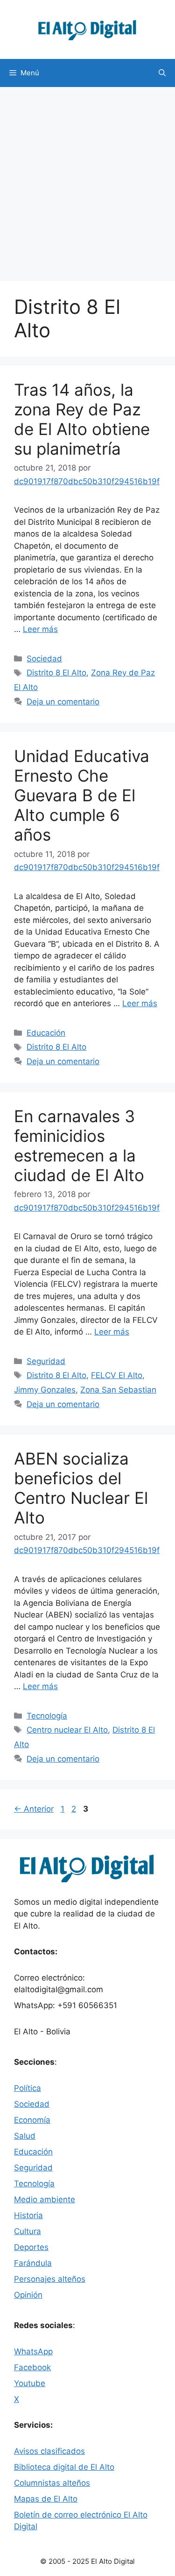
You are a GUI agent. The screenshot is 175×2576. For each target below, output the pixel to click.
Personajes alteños (50, 2279)
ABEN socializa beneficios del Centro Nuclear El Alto (81, 1488)
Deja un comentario (63, 702)
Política (28, 2088)
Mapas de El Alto (46, 2499)
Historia (28, 2215)
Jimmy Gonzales (45, 1390)
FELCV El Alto (117, 1375)
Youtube (30, 2383)
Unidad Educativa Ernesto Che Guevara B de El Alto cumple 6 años (82, 795)
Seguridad (46, 1361)
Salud (25, 2136)
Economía (32, 2120)
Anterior (34, 1809)
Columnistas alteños (52, 2483)
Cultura (28, 2231)
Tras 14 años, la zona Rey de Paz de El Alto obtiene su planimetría (82, 419)
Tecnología (47, 1716)
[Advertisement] (87, 179)
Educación (46, 1033)
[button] (162, 73)
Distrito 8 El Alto (56, 673)
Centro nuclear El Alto (67, 1730)
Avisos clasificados (49, 2451)
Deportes (31, 2247)
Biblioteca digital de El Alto (64, 2467)
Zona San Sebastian (118, 1390)
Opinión (28, 2295)
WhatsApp (33, 2351)
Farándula (33, 2263)
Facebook (32, 2367)
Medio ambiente (45, 2199)
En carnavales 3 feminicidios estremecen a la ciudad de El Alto (79, 1146)
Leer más (40, 629)
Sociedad (44, 659)
